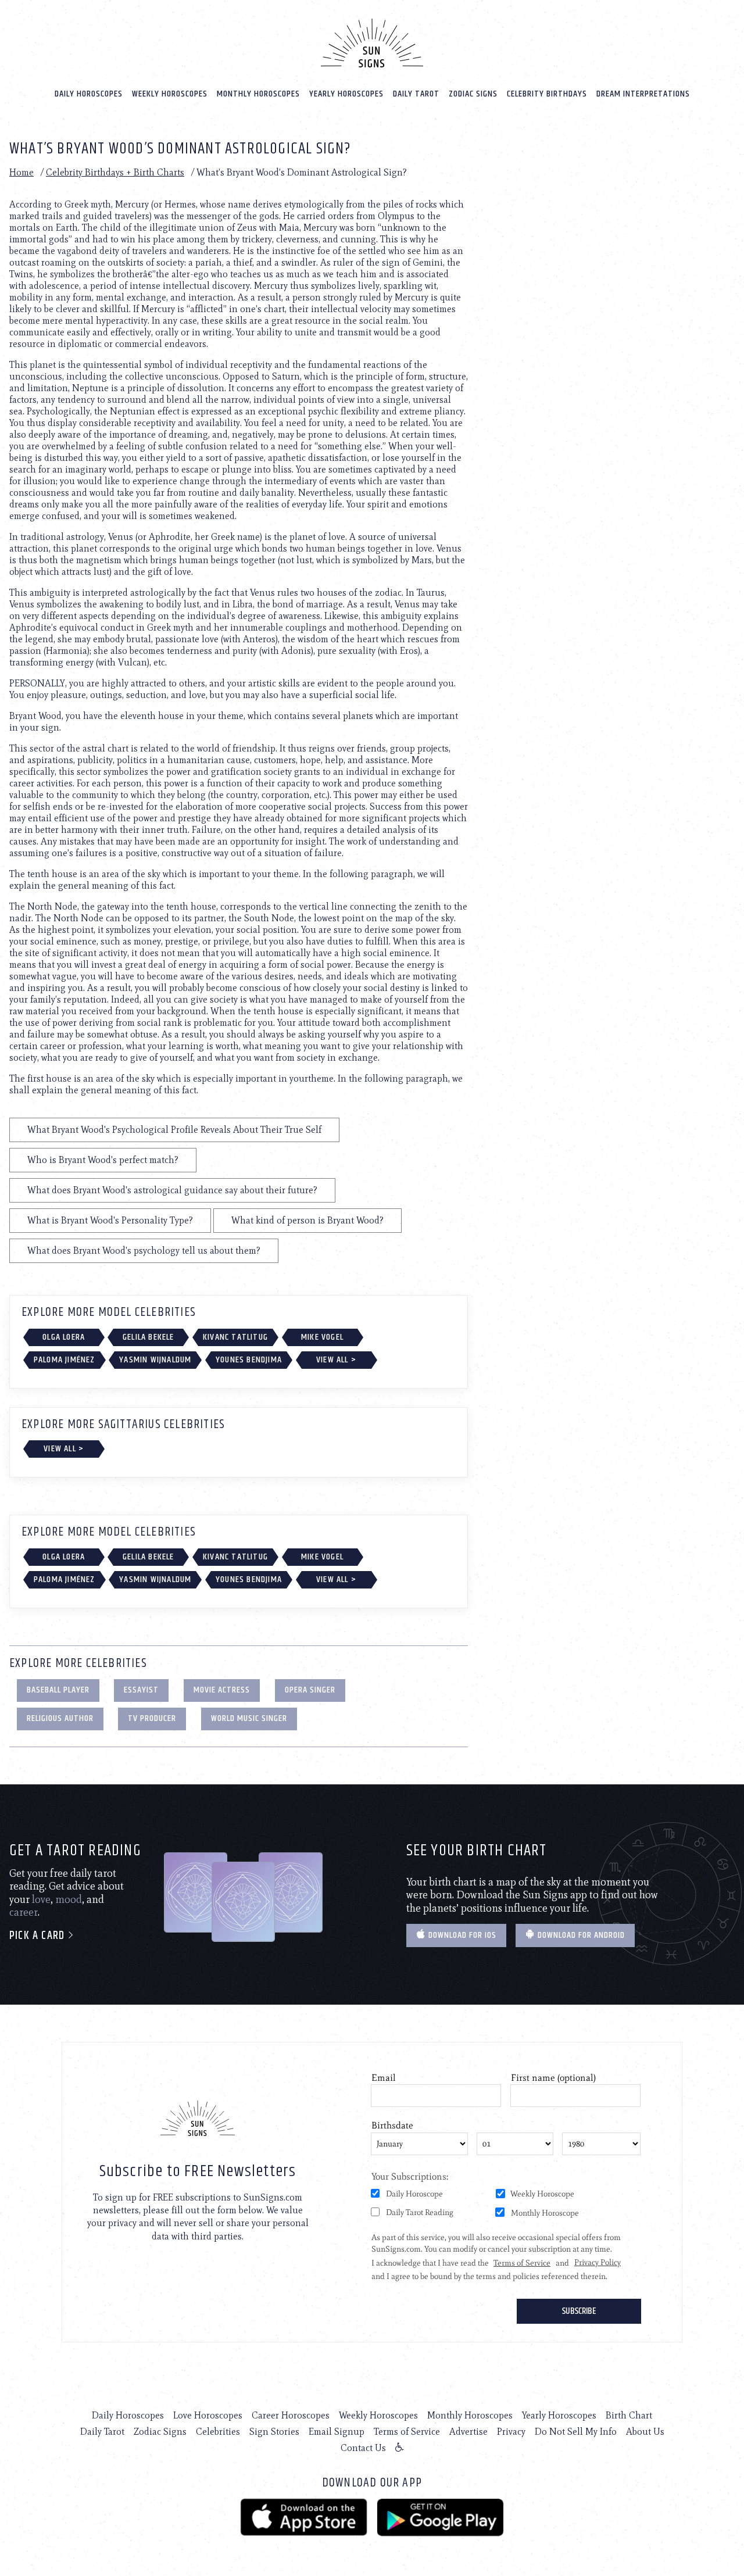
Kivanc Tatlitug (235, 1337)
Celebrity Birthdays (547, 94)
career (24, 1912)
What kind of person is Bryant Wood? (307, 1220)
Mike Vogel (322, 1337)
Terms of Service (407, 2432)
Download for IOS (461, 1935)
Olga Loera (64, 1337)
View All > (336, 1360)
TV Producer (152, 1718)
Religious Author (60, 1718)
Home (22, 172)
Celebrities (218, 2432)
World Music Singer (249, 1718)
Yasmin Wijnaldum (155, 1360)
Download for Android (580, 1935)
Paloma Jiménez (65, 1360)
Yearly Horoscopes (346, 94)
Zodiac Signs (473, 94)
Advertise (468, 2432)
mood (69, 1899)
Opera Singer (310, 1690)
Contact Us (363, 2448)
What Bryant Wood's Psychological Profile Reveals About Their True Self (174, 1130)
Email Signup (337, 2432)
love (41, 1899)
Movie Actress (222, 1690)
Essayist (141, 1690)
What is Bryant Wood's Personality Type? (110, 1220)
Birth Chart (629, 2415)
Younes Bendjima (249, 1360)
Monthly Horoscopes (258, 94)
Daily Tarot (416, 94)
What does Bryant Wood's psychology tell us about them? (144, 1251)
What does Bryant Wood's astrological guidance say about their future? (172, 1190)
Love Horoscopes (208, 2415)
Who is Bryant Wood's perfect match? (103, 1160)
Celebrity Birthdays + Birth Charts (115, 172)
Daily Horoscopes (89, 94)
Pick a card (38, 1936)
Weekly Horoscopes (170, 94)
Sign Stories (274, 2432)
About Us (645, 2432)
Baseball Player (58, 1690)
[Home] (372, 43)
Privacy (511, 2432)
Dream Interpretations (643, 94)
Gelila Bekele (149, 1337)
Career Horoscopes (291, 2415)
